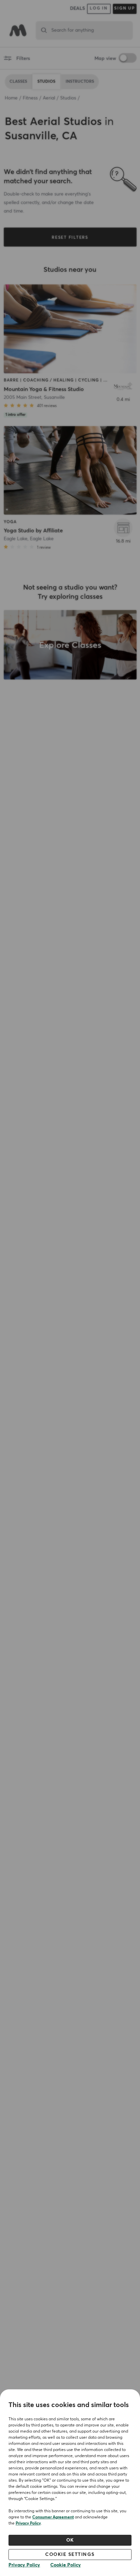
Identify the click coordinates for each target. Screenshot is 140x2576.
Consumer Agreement (53, 2517)
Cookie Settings (70, 2555)
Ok (70, 2540)
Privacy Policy (28, 2524)
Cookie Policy (66, 2565)
